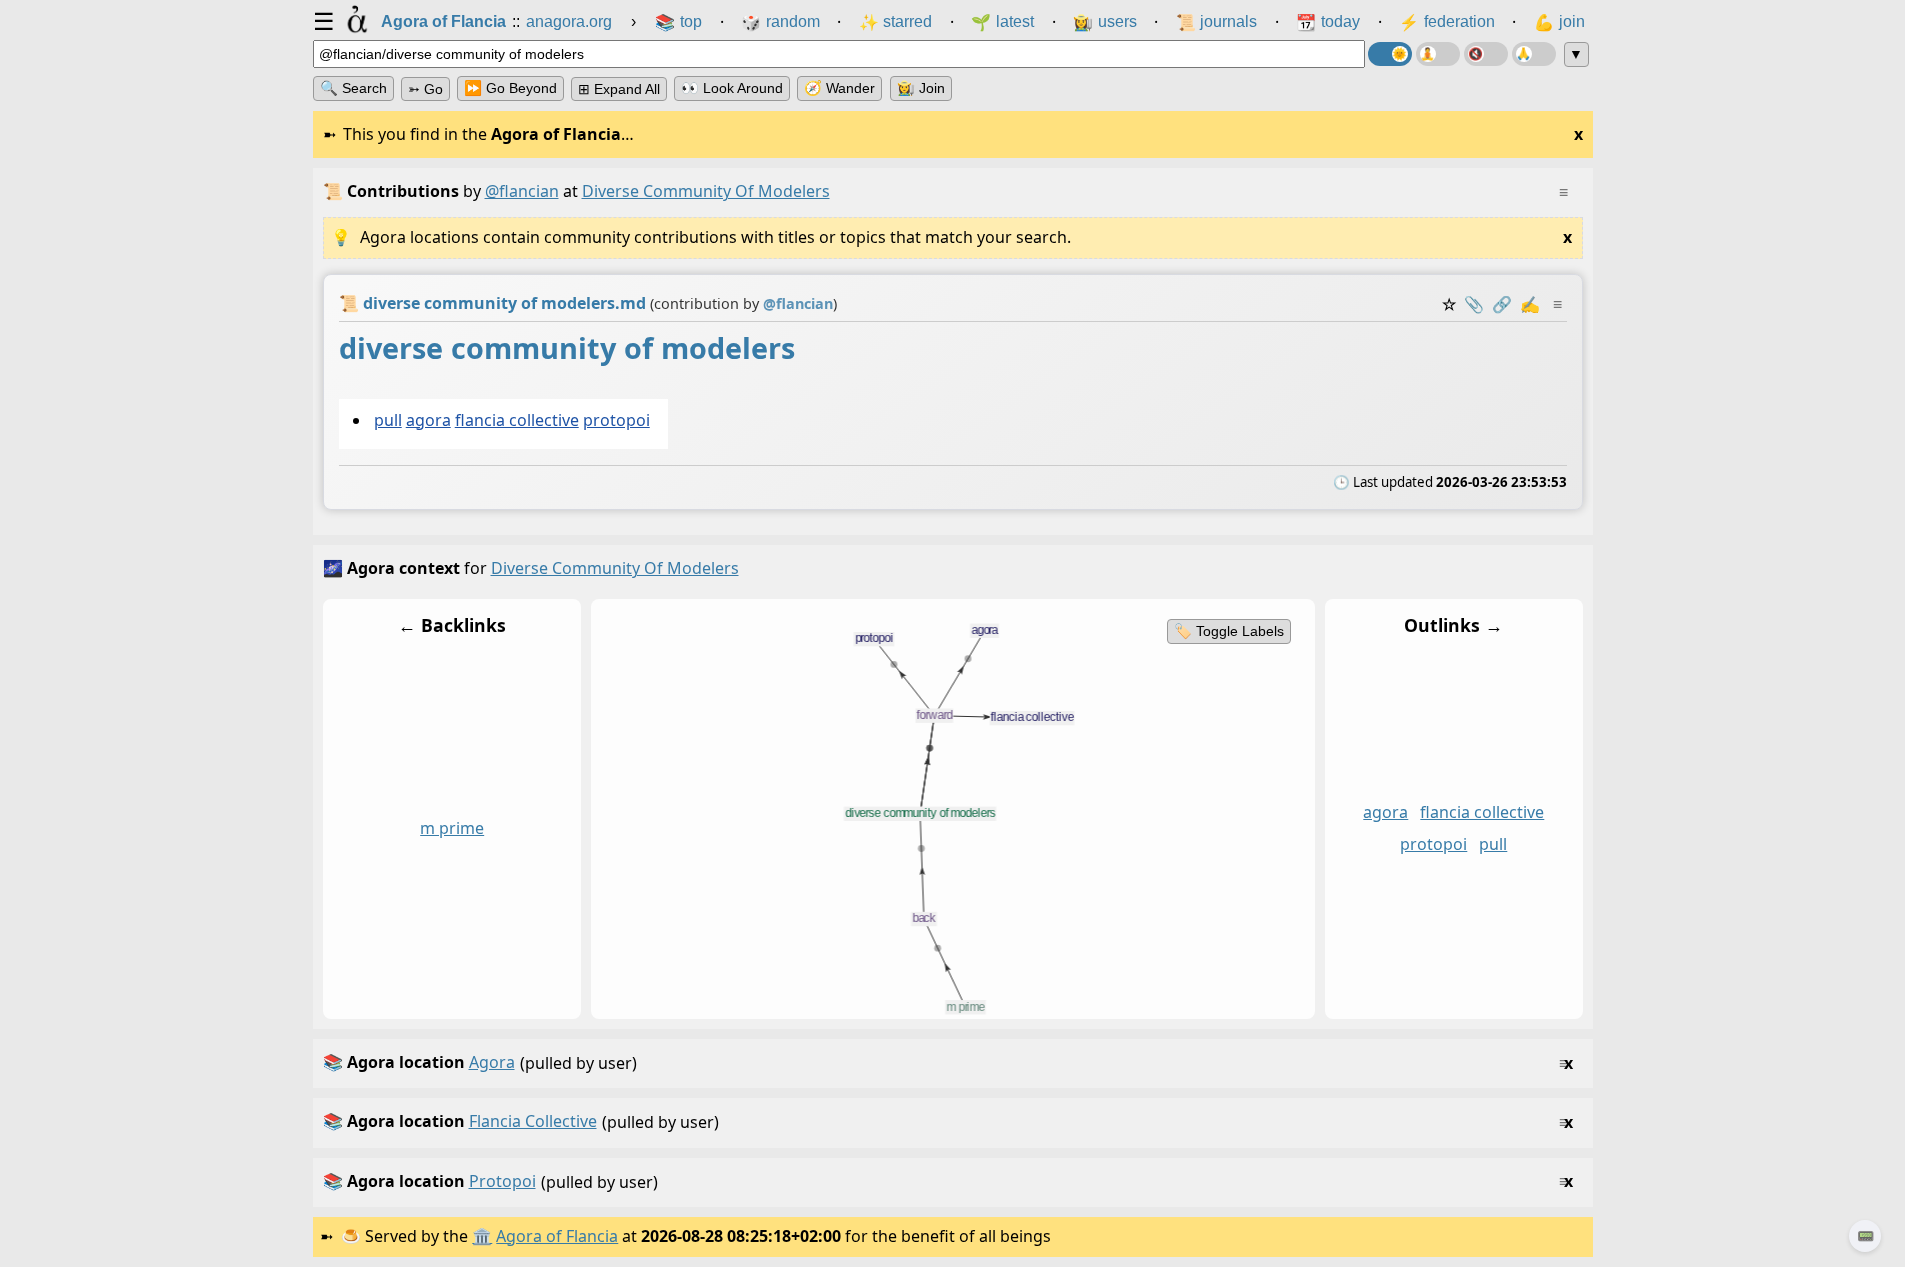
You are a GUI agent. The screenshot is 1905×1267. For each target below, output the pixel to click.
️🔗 (1502, 304)
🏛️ (482, 1236)
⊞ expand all (619, 89)
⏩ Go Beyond (510, 88)
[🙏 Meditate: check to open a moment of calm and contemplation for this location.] (1534, 54)
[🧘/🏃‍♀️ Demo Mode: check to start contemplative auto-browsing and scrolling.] (1438, 54)
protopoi (615, 420)
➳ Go (425, 89)
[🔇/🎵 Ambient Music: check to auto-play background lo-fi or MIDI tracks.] (1486, 54)
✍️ (1530, 304)
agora (427, 420)
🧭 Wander (839, 88)
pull (387, 420)
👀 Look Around (732, 88)
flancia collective (516, 420)
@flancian (522, 191)
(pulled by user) (948, 1062)
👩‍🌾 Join (921, 88)
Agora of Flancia (557, 1236)
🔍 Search (353, 88)
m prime (452, 829)
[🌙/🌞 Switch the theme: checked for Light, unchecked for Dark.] (1390, 54)
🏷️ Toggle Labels (1228, 631)
